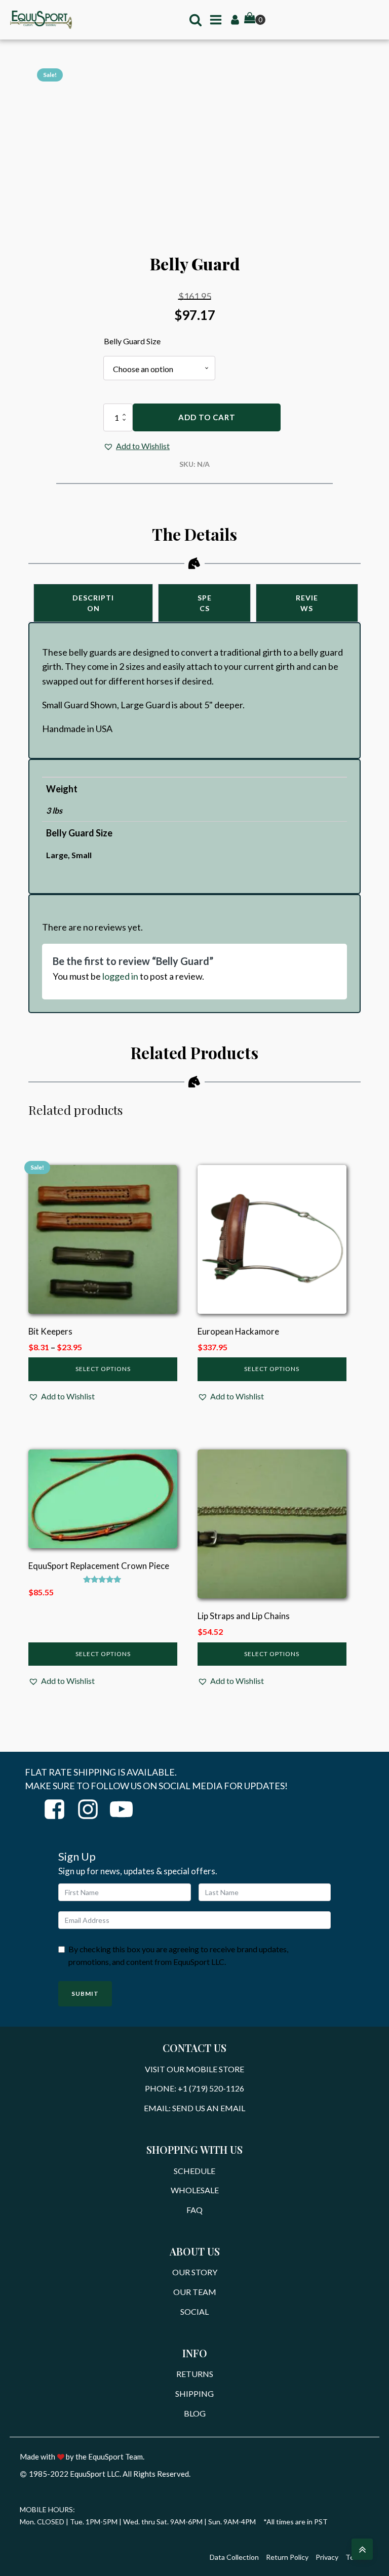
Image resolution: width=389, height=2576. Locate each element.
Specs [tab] (205, 603)
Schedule (194, 2171)
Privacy (327, 2557)
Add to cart (207, 417)
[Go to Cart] (255, 19)
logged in (120, 976)
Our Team (195, 2292)
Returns (195, 2374)
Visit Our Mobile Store (194, 2069)
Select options (103, 1369)
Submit (85, 1994)
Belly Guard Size (132, 341)
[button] (137, 446)
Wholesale (195, 2190)
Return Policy (287, 2557)
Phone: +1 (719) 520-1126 (194, 2088)
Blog (195, 2413)
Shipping (194, 2393)
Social (194, 2311)
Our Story (195, 2272)
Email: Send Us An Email (194, 2108)
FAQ (194, 2210)
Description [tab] (93, 603)
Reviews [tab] (307, 603)
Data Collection (234, 2557)
